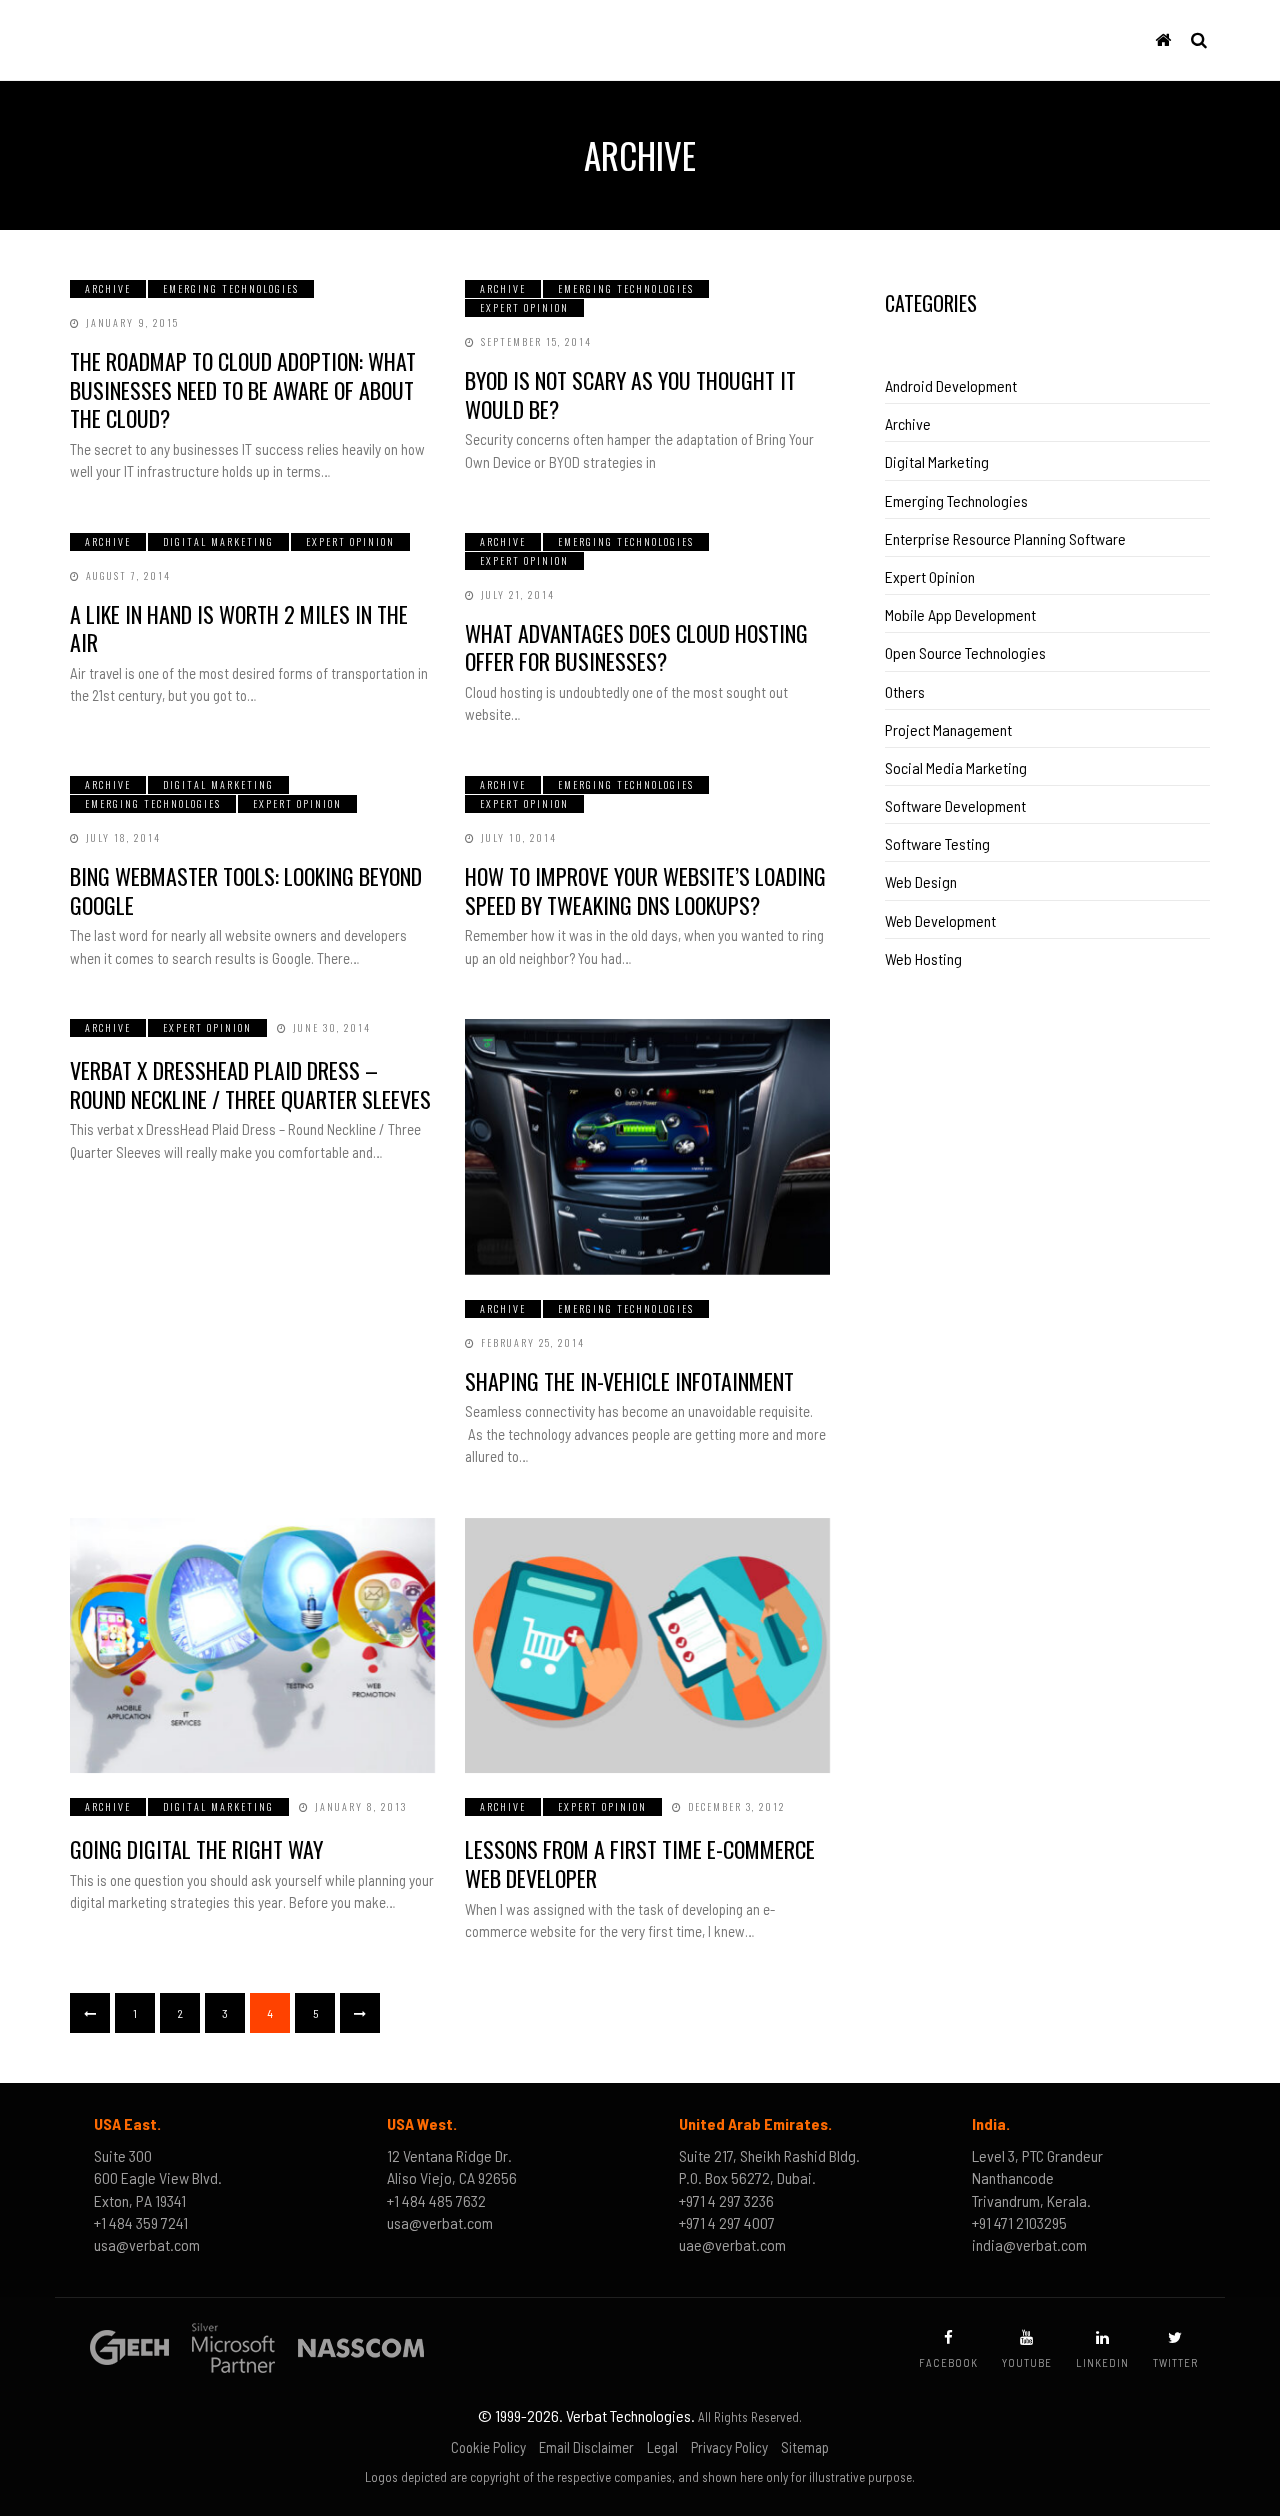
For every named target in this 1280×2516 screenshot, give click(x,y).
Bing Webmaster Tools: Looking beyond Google (246, 890)
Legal (662, 2447)
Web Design (921, 881)
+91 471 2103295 (1019, 2222)
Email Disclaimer (586, 2447)
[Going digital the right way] (252, 1646)
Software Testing (937, 843)
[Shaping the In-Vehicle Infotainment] (647, 1147)
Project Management (948, 729)
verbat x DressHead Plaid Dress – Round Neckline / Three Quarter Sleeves (250, 1084)
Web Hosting (923, 958)
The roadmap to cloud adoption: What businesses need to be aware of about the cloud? (243, 389)
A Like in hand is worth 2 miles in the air (239, 628)
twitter (1175, 2362)
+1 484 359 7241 (141, 2222)
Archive (108, 288)
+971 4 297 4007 (727, 2222)
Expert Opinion (524, 307)
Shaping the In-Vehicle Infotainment (629, 1381)
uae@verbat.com (732, 2244)
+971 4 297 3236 (726, 2200)
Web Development (940, 920)
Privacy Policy (729, 2447)
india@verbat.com (1029, 2244)
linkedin (1102, 2362)
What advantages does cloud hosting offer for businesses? (636, 647)
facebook (948, 2362)
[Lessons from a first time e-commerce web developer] (647, 1646)
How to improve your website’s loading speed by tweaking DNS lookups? (645, 890)
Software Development (955, 805)
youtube (1027, 2362)
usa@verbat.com (147, 2244)
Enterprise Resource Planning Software (1005, 538)
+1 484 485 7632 (436, 2200)
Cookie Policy (488, 2447)
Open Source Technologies (965, 652)
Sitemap (805, 2447)
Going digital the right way (196, 1849)
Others (905, 691)
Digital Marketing (218, 541)
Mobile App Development (960, 614)
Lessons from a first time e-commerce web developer (640, 1863)
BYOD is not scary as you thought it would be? (630, 394)
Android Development (951, 385)
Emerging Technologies (231, 288)
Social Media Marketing (956, 767)
